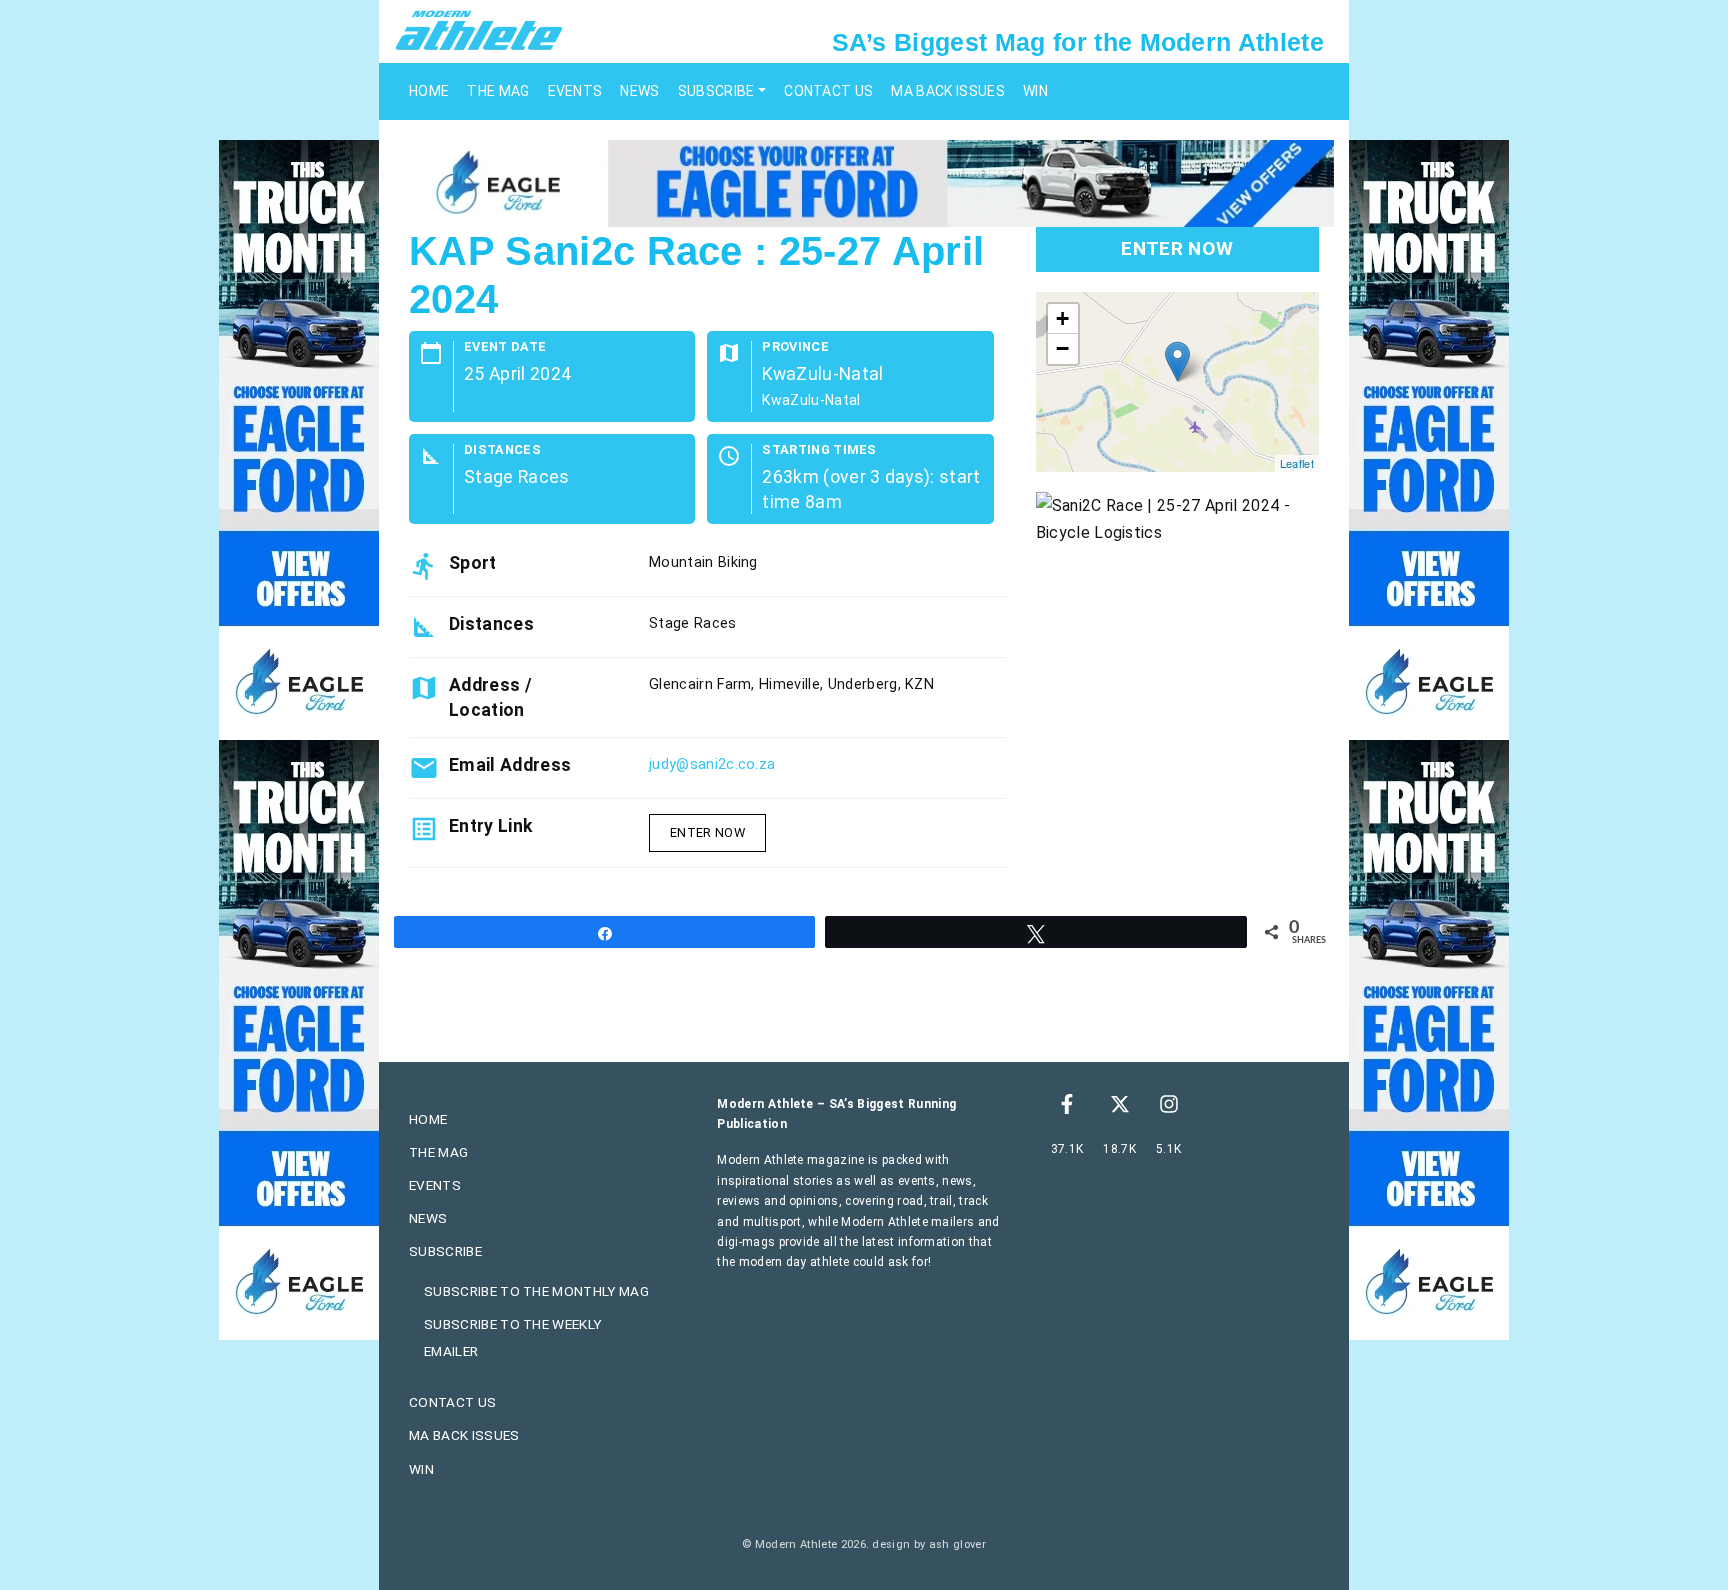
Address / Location (490, 697)
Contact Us (828, 91)
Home (429, 91)
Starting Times (819, 450)
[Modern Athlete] (479, 29)
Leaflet (1297, 463)
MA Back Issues (947, 91)
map (1175, 382)
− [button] (1062, 348)
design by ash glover (928, 1544)
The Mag (498, 91)
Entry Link (490, 826)
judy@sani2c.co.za (712, 764)
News (639, 91)
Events (575, 91)
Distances (502, 450)
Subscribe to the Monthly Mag (536, 1291)
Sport (473, 563)
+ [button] (1062, 318)
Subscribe (716, 91)
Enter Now (707, 832)
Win (1035, 91)
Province (795, 347)
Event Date (505, 347)
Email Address (510, 765)
